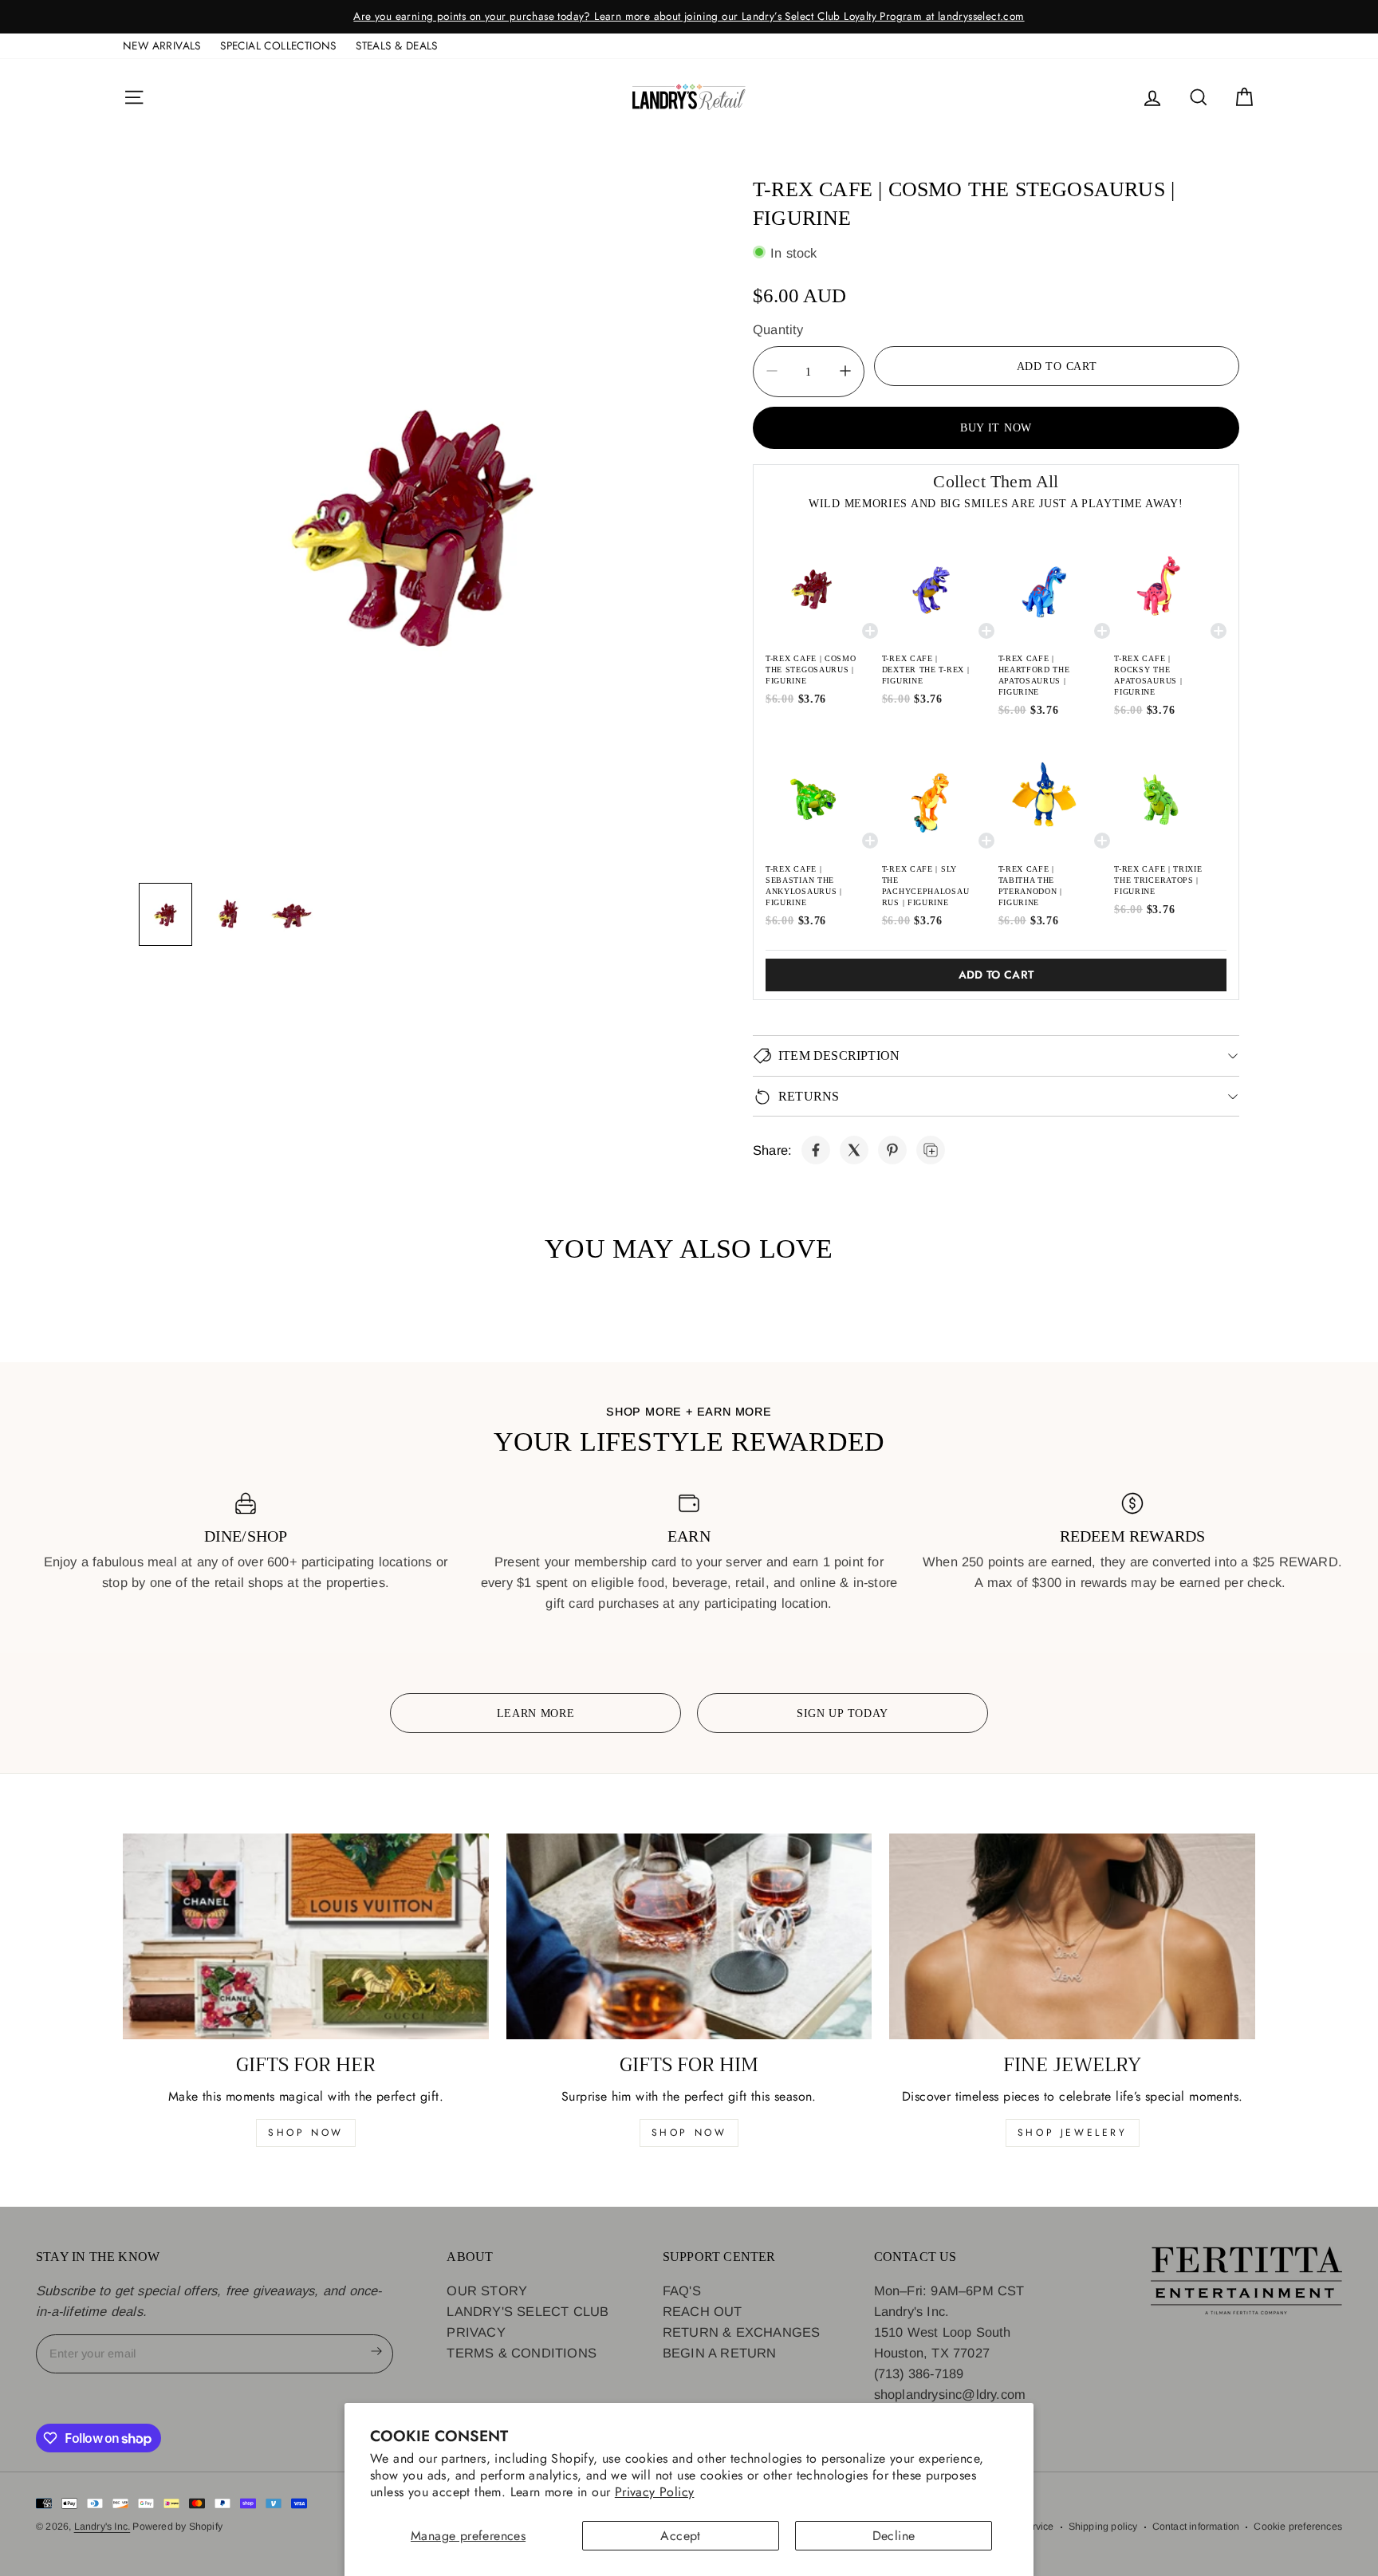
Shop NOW (689, 2133)
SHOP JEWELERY (1073, 2133)
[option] (689, 17)
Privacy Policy (655, 2492)
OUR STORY (487, 2290)
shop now (306, 2133)
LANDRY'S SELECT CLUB (528, 2311)
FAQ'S (682, 2290)
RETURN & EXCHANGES (742, 2332)
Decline (894, 2536)
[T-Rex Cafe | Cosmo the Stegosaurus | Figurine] (816, 1150)
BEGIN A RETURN (720, 2353)
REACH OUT (703, 2311)
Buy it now (996, 427)
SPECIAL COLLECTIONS (278, 45)
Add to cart (996, 975)
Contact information (1196, 2527)
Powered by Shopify (177, 2527)
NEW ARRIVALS (162, 45)
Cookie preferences (1298, 2527)
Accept (680, 2536)
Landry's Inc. (102, 2527)
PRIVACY (476, 2332)
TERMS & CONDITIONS (522, 2353)
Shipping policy (1103, 2527)
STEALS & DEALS (397, 45)
